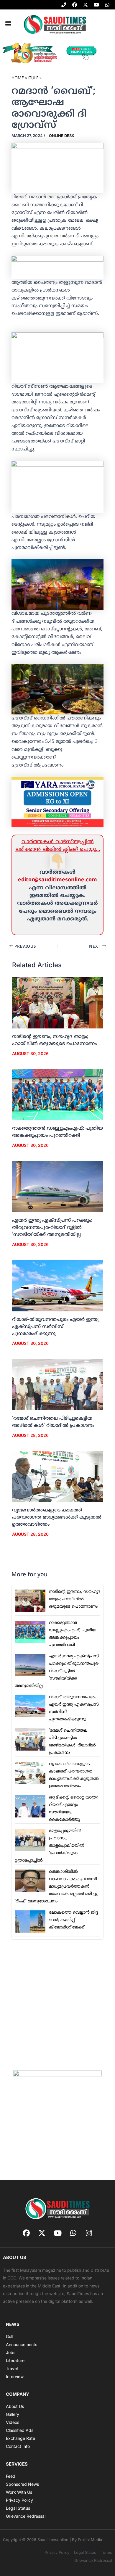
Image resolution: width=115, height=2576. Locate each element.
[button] (8, 24)
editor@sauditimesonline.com (57, 880)
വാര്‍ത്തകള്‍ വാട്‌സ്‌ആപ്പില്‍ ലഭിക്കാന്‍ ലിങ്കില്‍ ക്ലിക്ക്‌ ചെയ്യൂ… (58, 846)
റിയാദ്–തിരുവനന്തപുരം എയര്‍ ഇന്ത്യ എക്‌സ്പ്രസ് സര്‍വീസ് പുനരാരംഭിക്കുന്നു (55, 1327)
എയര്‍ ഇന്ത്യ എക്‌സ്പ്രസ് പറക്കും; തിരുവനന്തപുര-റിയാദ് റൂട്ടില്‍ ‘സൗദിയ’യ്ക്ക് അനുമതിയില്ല (52, 1228)
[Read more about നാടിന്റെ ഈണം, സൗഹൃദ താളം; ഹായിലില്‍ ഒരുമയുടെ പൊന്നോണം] (58, 1003)
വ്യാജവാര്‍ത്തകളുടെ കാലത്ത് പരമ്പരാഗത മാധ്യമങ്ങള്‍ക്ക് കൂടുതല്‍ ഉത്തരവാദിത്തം (57, 1517)
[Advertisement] (57, 2005)
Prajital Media (90, 2540)
